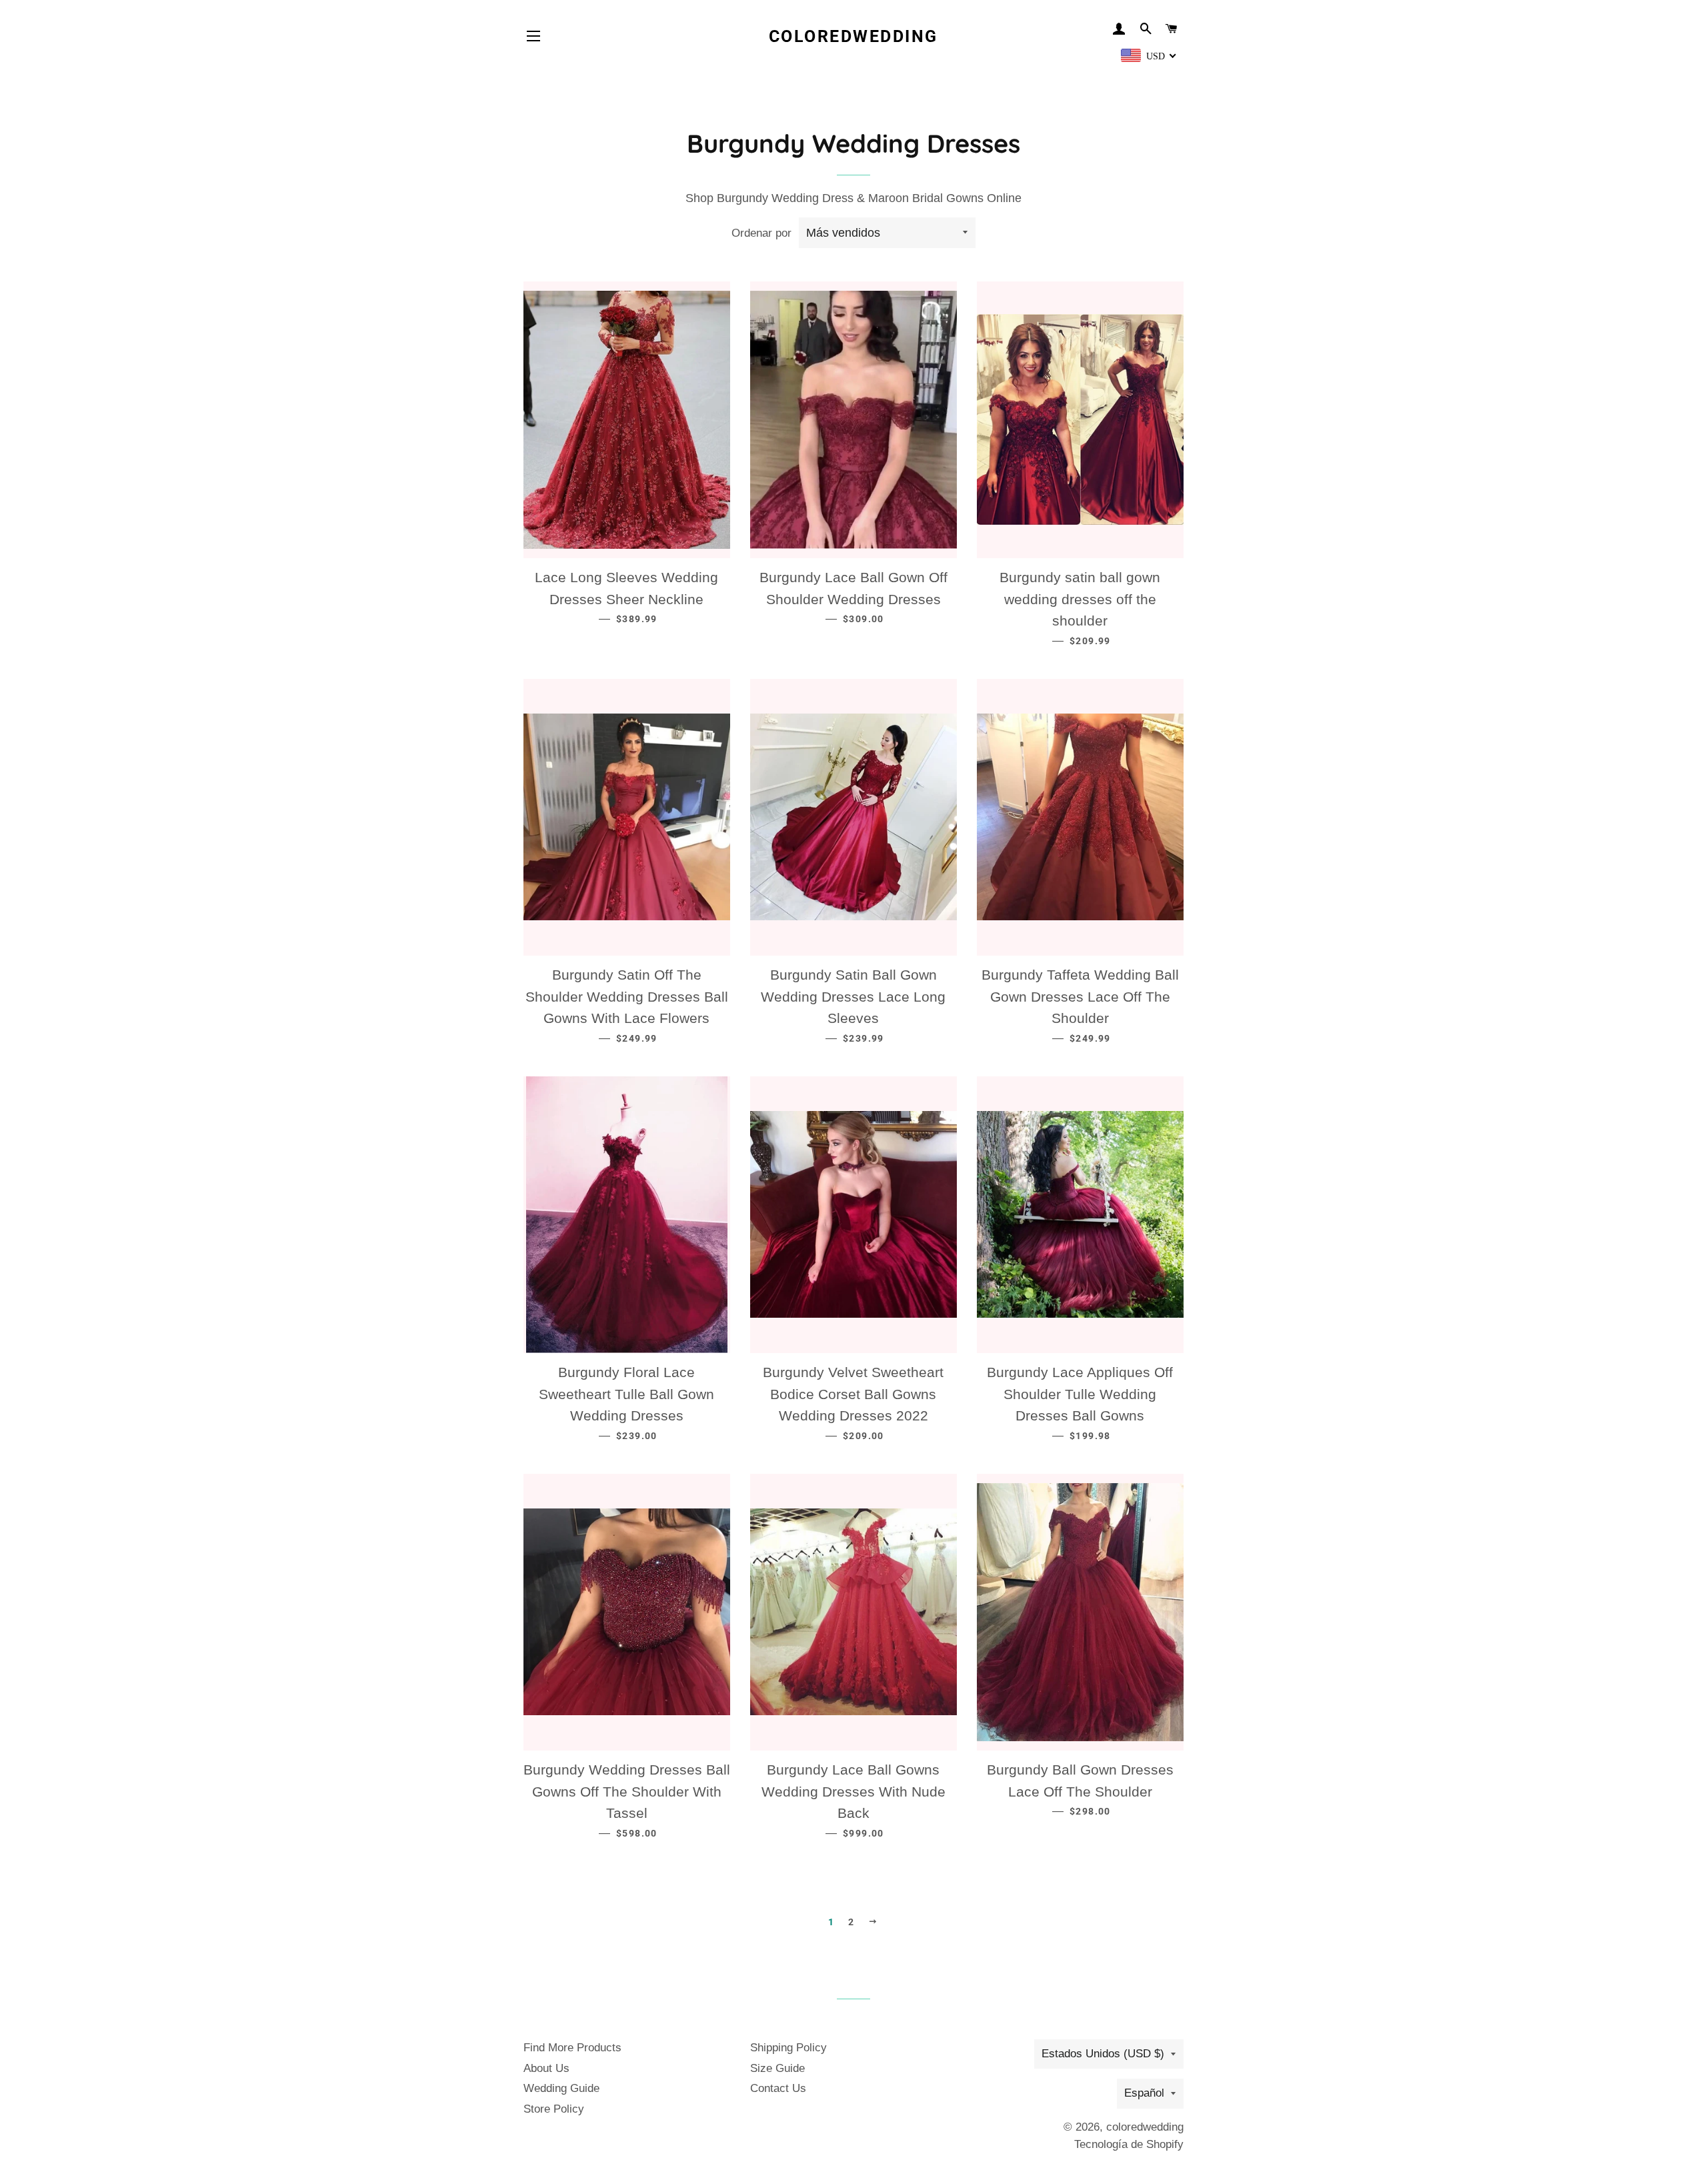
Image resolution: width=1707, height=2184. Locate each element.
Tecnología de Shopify (1129, 2144)
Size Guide (777, 2068)
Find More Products (572, 2048)
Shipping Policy (788, 2048)
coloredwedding (853, 36)
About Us (546, 2068)
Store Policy (554, 2109)
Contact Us (778, 2088)
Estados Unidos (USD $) (1103, 2054)
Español (1144, 2093)
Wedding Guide (561, 2088)
